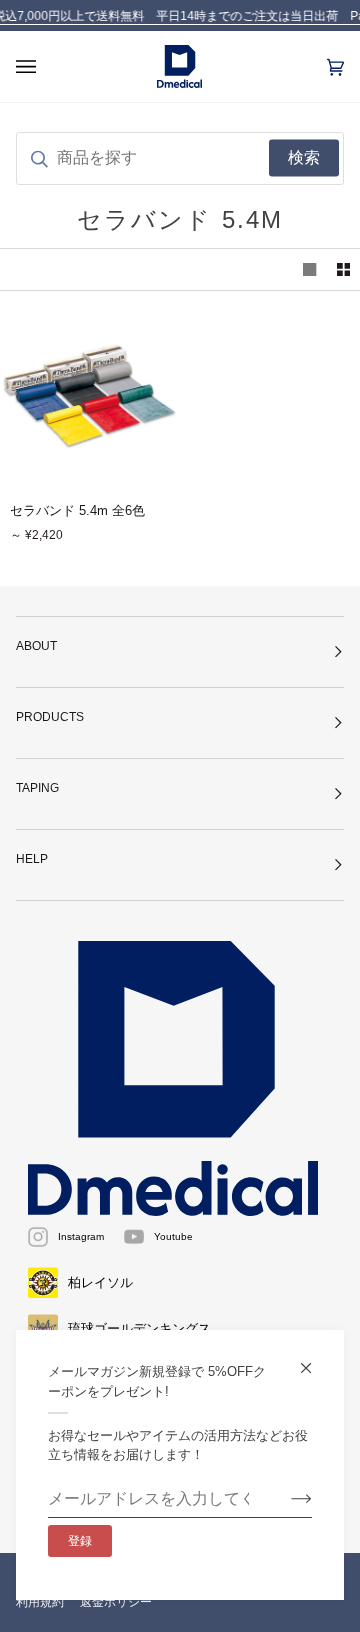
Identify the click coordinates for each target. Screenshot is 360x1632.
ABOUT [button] (36, 646)
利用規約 (40, 1602)
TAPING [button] (37, 788)
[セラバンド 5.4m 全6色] (90, 396)
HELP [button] (32, 859)
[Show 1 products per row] (309, 269)
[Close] (314, 1359)
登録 (80, 1541)
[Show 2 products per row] (343, 269)
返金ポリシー (116, 1602)
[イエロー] (90, 396)
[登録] (285, 1499)
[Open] (46, 66)
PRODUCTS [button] (50, 717)
